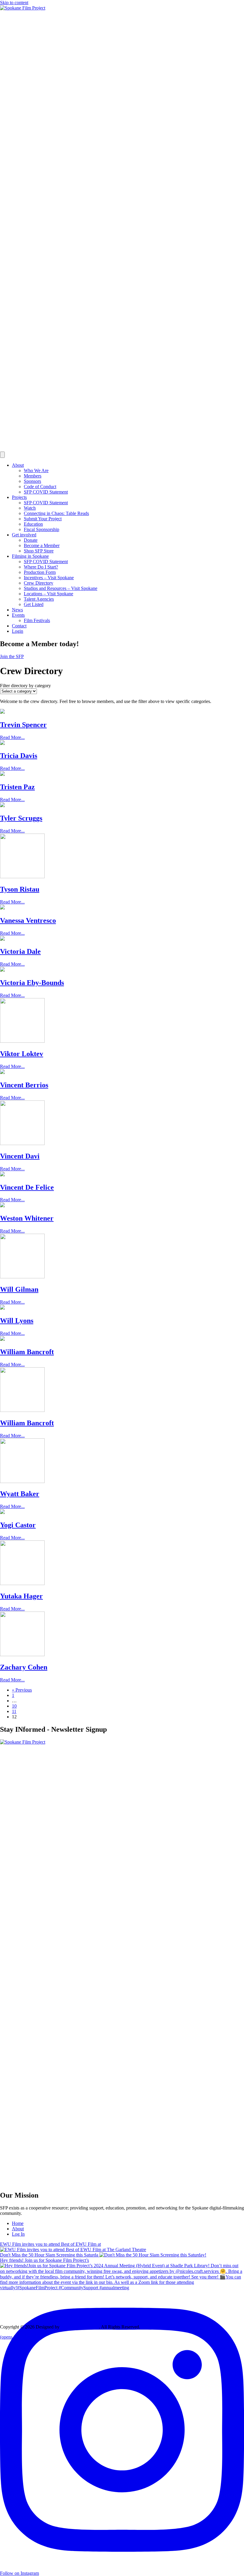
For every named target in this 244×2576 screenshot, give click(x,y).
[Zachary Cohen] (22, 1655)
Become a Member (42, 545)
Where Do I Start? (41, 567)
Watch (30, 508)
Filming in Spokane (30, 556)
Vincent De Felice (27, 1187)
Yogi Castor (18, 1525)
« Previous (22, 1690)
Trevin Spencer (23, 725)
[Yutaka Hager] (22, 1583)
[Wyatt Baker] (22, 1481)
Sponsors (32, 481)
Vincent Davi (20, 1156)
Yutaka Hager (21, 1596)
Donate (31, 540)
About (18, 465)
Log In (18, 2234)
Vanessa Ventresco (28, 920)
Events (18, 615)
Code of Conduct (40, 487)
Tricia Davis (19, 756)
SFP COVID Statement (46, 492)
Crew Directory (39, 583)
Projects (19, 497)
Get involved (24, 535)
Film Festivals (37, 620)
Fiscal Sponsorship (42, 529)
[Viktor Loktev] (22, 1041)
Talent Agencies (39, 599)
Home (18, 2223)
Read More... (12, 737)
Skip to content (14, 3)
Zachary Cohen (24, 1667)
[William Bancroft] (22, 1410)
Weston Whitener (27, 1218)
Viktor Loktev (22, 1054)
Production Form (40, 572)
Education (33, 524)
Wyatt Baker (20, 1494)
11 (14, 1711)
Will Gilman (19, 1289)
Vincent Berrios (24, 1085)
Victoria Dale (20, 951)
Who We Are (36, 470)
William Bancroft (27, 1352)
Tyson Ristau (20, 889)
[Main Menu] (2, 455)
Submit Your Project (43, 519)
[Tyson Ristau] (22, 877)
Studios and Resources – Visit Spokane (61, 588)
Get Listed (34, 604)
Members (33, 476)
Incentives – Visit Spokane (49, 578)
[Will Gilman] (22, 1277)
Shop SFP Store (39, 551)
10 (14, 1706)
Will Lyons (17, 1321)
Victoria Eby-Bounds (32, 983)
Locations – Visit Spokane (49, 594)
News (17, 610)
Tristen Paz (17, 787)
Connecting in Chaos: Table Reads (56, 513)
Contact (19, 626)
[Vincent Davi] (22, 1143)
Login (18, 631)
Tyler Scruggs (21, 818)
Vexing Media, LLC (80, 2327)
